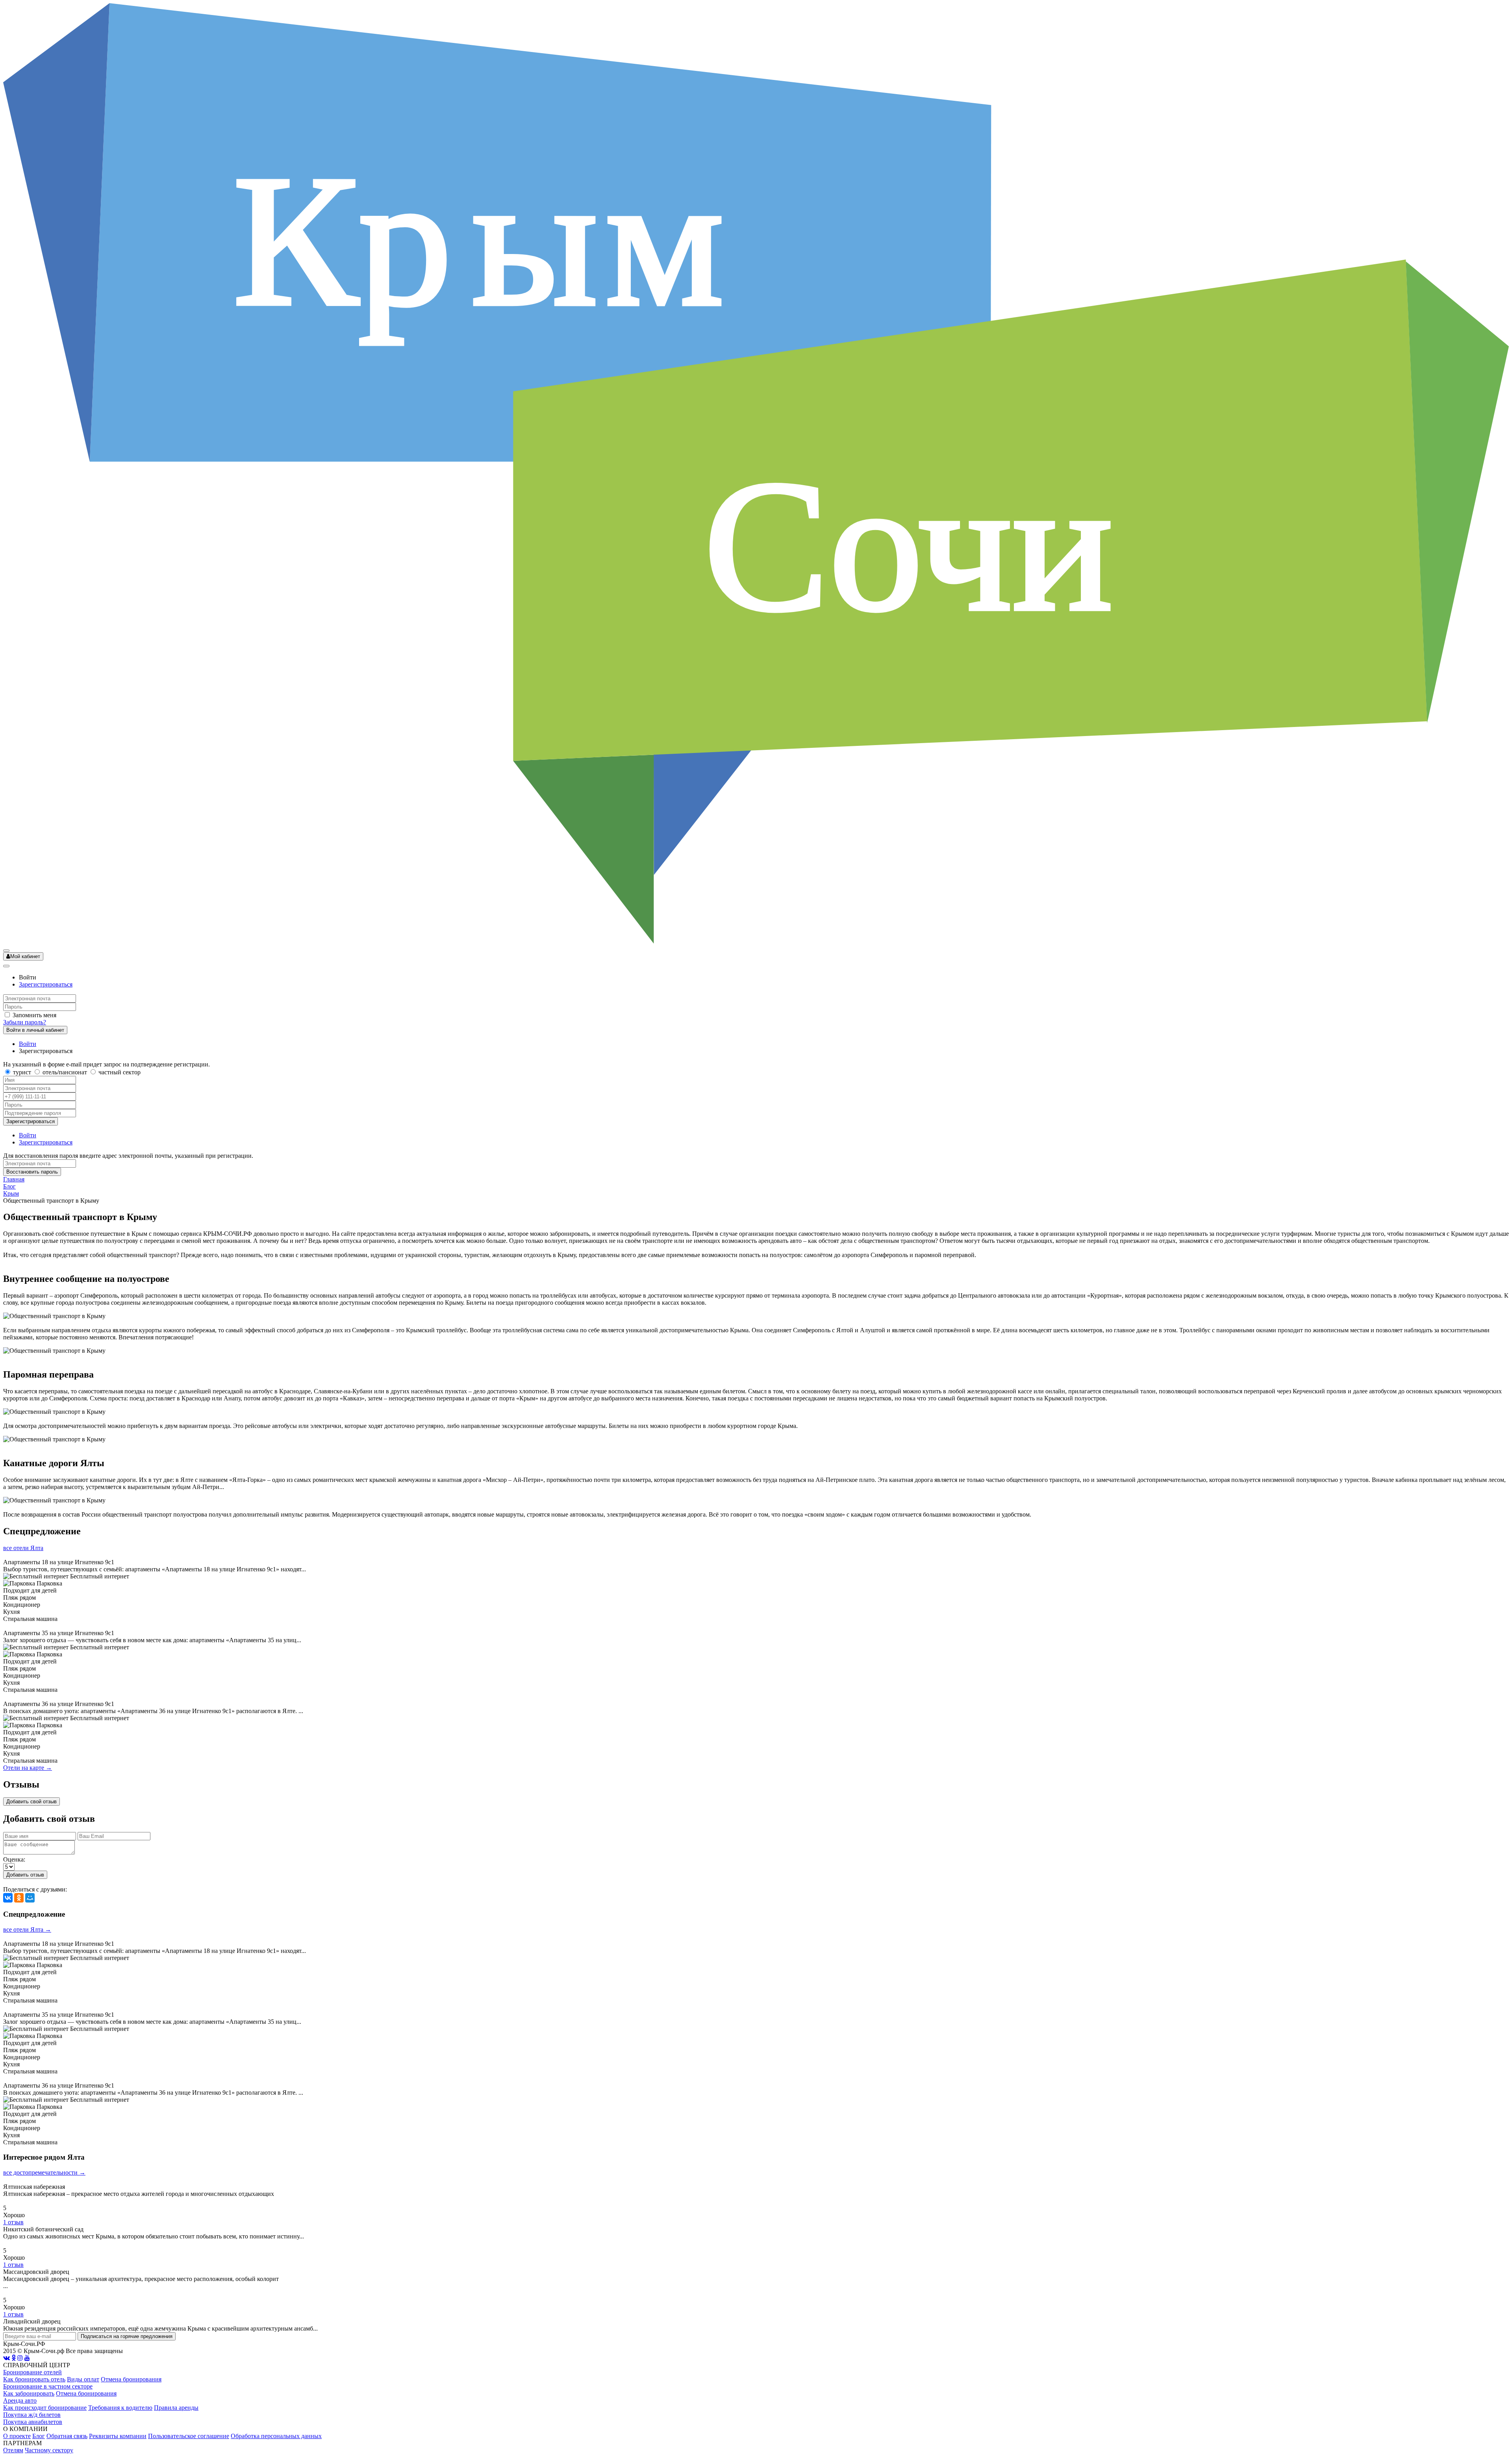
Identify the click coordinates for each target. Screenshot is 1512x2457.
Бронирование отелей (32, 2372)
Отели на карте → (28, 1768)
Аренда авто (20, 2400)
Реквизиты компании (118, 2436)
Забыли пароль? (25, 1022)
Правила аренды (176, 2408)
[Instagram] (20, 2358)
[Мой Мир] (30, 1898)
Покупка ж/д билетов (32, 2415)
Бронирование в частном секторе (48, 2386)
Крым (11, 1193)
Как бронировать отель (34, 2379)
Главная (14, 1179)
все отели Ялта (23, 1548)
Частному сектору (49, 2450)
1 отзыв (13, 2222)
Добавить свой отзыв (31, 1801)
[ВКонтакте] (8, 1898)
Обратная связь (67, 2436)
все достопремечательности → (44, 2172)
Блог (9, 1186)
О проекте (17, 2436)
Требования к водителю (120, 2408)
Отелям (13, 2450)
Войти (28, 1044)
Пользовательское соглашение (189, 2436)
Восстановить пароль (32, 1172)
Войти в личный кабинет (35, 1030)
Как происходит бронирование (45, 2408)
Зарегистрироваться (46, 984)
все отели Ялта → (27, 1929)
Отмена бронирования (131, 2379)
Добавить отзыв (25, 1875)
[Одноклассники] (19, 1898)
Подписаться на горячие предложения (127, 2336)
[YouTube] (27, 2358)
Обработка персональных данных (276, 2436)
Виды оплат (83, 2379)
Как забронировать (29, 2393)
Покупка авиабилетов (33, 2422)
